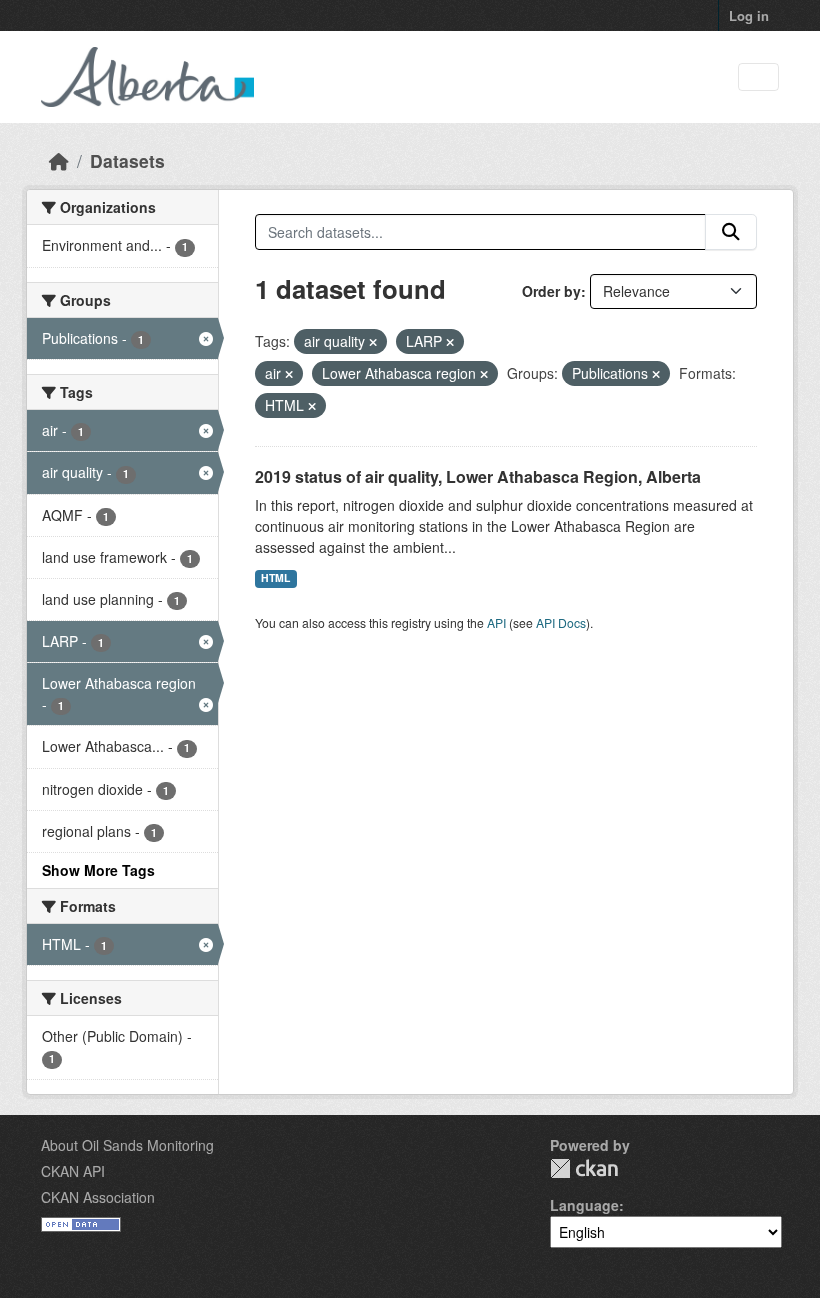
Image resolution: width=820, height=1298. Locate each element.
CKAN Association (98, 1197)
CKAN (584, 1168)
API (496, 622)
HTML (275, 577)
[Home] (59, 160)
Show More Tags (98, 870)
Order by (551, 291)
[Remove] (373, 342)
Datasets (127, 160)
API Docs (561, 622)
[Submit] (731, 232)
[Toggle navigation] (758, 77)
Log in (749, 15)
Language (584, 1205)
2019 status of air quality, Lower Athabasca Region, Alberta (478, 476)
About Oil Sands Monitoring (127, 1145)
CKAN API (73, 1171)
